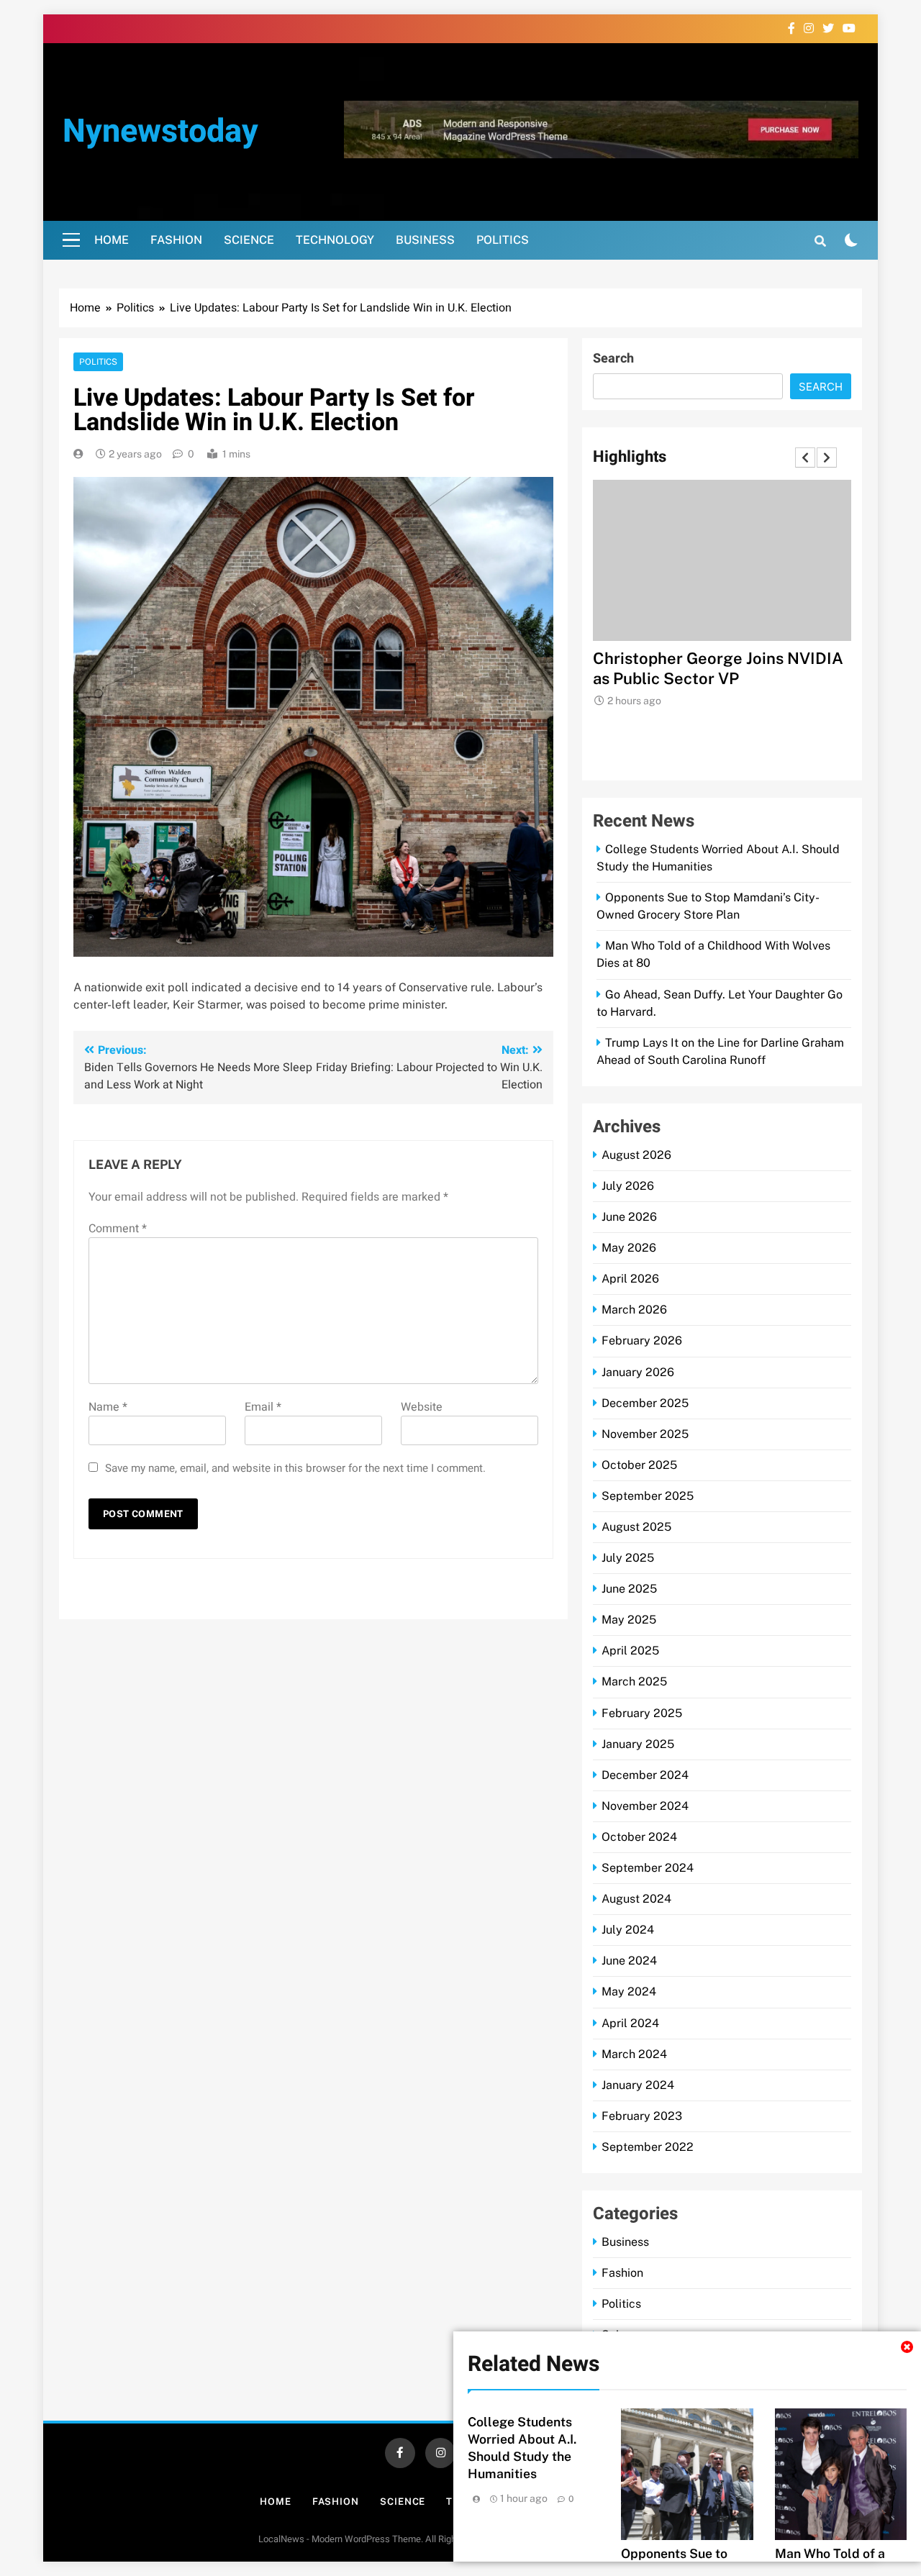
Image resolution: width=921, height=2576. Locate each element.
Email (263, 1407)
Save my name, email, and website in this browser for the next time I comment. (295, 1468)
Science (249, 240)
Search (613, 359)
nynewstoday (160, 132)
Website (422, 1407)
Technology (335, 240)
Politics (503, 240)
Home (112, 240)
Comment (118, 1229)
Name (108, 1407)
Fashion (176, 240)
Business (425, 240)
